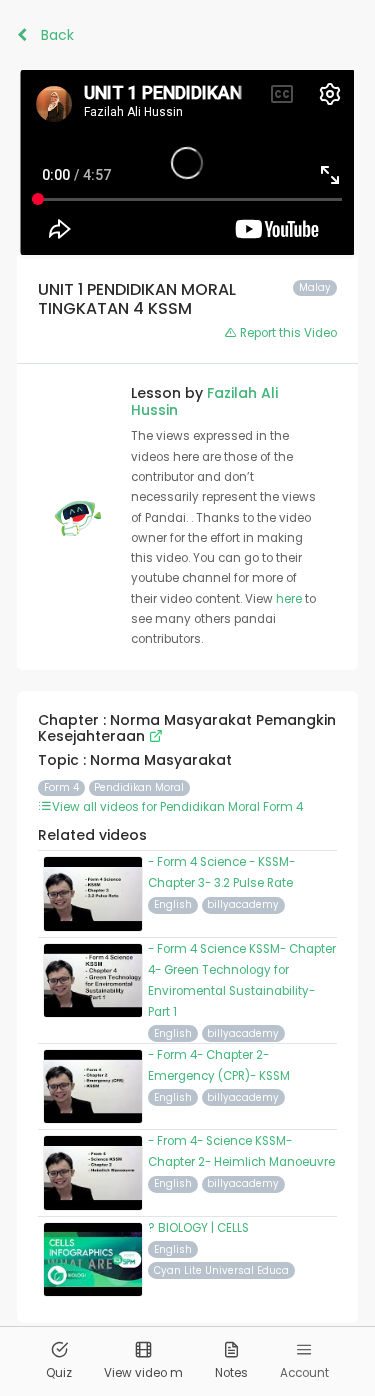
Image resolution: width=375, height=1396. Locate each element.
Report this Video (287, 333)
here (290, 599)
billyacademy (243, 904)
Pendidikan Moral (139, 787)
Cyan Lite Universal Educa (221, 1270)
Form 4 (61, 787)
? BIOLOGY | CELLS (198, 1228)
